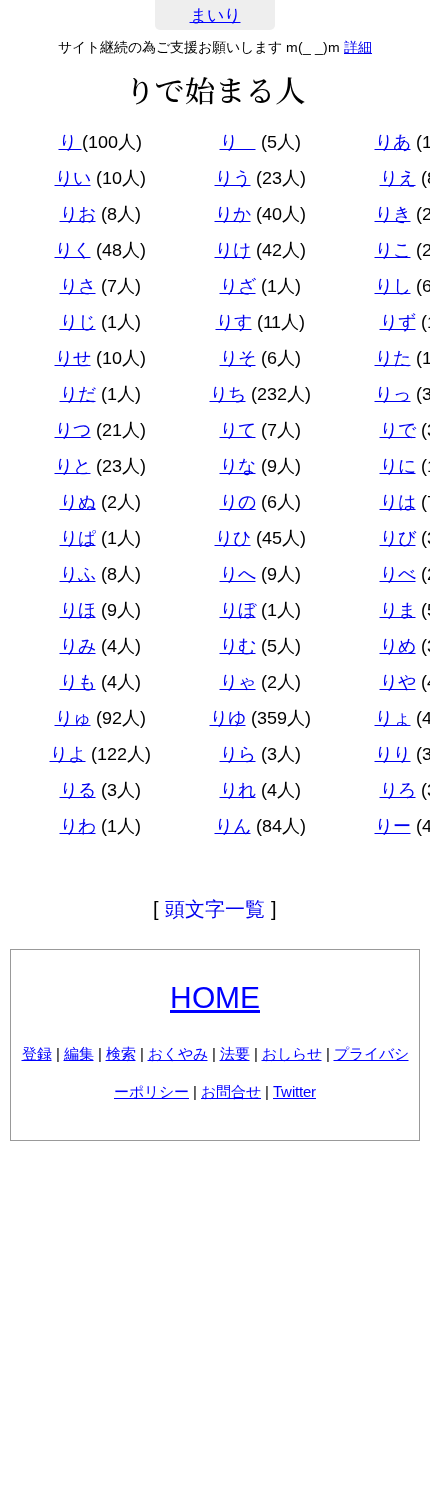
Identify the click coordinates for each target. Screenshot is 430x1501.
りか (233, 214)
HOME (215, 997)
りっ (393, 394)
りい (73, 178)
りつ (73, 430)
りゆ (228, 718)
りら (238, 754)
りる (78, 790)
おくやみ (178, 1053)
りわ (78, 826)
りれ (238, 790)
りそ (238, 358)
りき (393, 214)
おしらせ (292, 1053)
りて (238, 430)
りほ (78, 610)
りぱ (78, 538)
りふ (78, 574)
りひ (233, 538)
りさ (78, 286)
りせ (73, 358)
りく (73, 250)
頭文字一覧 (215, 909)
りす (234, 322)
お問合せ (231, 1091)
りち (228, 394)
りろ (398, 790)
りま (398, 610)
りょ (393, 718)
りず (398, 322)
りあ (393, 142)
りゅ (73, 718)
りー (393, 826)
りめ (398, 646)
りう (233, 178)
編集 (79, 1053)
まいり (215, 15)
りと (73, 466)
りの (238, 502)
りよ (68, 754)
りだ (78, 394)
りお (78, 214)
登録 (37, 1053)
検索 (121, 1053)
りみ (78, 646)
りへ (238, 574)
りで (398, 430)
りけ (233, 250)
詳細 (358, 47)
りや (398, 682)
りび (398, 538)
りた (393, 358)
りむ (238, 646)
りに (398, 466)
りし (393, 286)
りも (78, 682)
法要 (235, 1053)
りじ (78, 322)
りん (233, 826)
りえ (398, 178)
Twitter (294, 1091)
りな (238, 466)
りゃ (238, 682)
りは (398, 502)
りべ (398, 574)
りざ (238, 286)
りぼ (238, 610)
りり (393, 754)
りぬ (78, 502)
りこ (393, 250)
